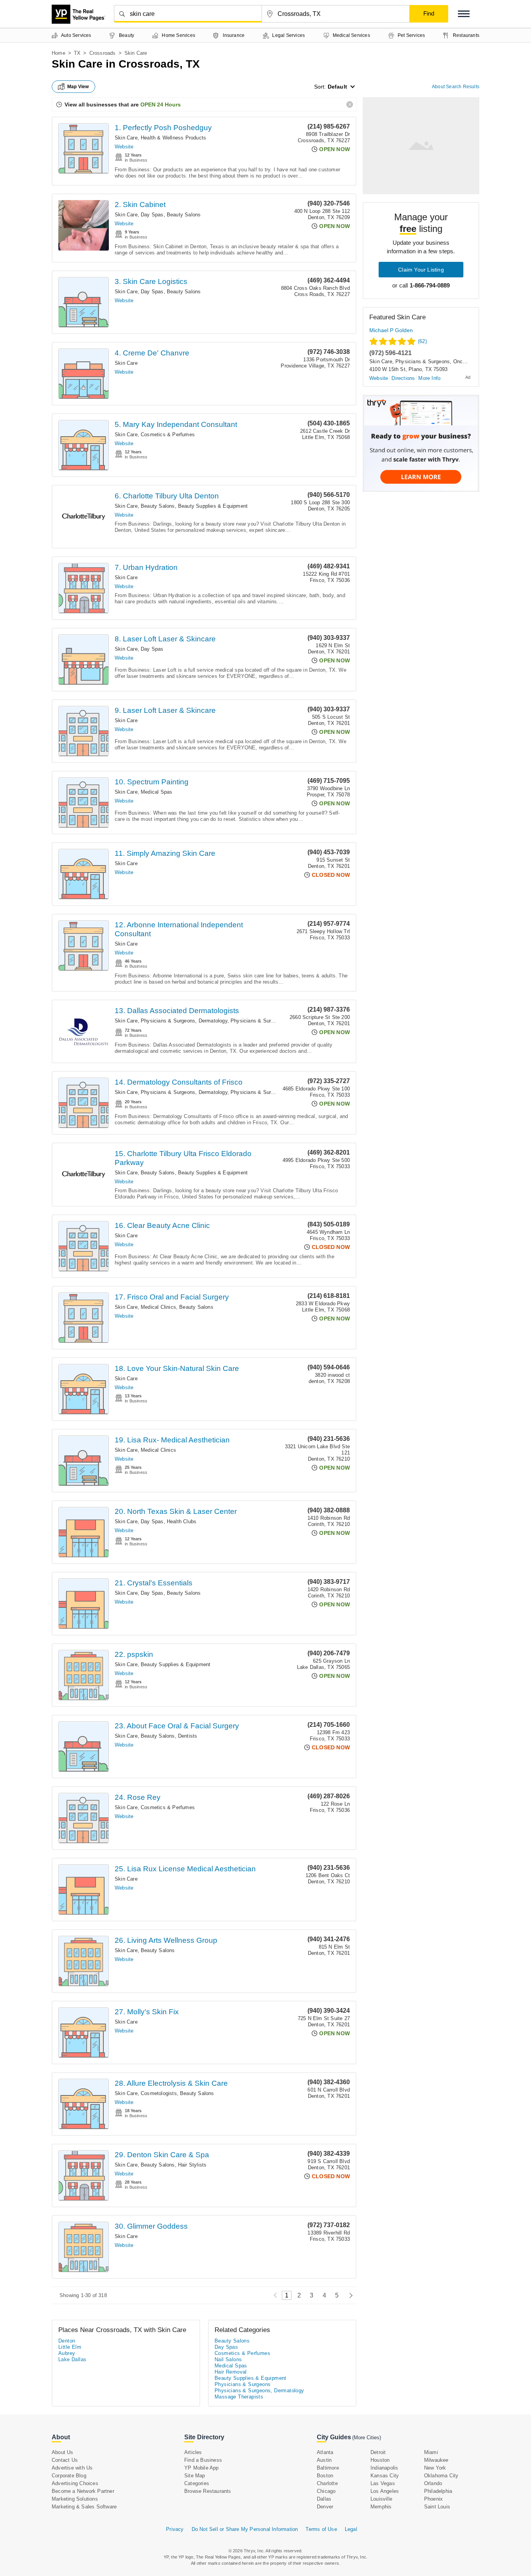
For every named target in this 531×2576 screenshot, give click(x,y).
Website (124, 147)
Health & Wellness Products (173, 138)
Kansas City (385, 2476)
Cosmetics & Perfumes (168, 435)
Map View (78, 87)
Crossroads (103, 53)
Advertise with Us (72, 2468)
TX (77, 53)
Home (59, 53)
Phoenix (433, 2499)
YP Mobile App (202, 2468)
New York (435, 2468)
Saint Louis (437, 2507)
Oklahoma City (441, 2476)
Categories (197, 2483)
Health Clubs (182, 1521)
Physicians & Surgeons (243, 2384)
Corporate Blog (69, 2476)
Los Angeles (385, 2491)
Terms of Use (321, 2529)
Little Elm (70, 2347)
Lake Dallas (72, 2359)
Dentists (188, 1736)
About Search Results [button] (456, 87)
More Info (429, 378)
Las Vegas (383, 2483)
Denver (325, 2507)
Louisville (381, 2499)
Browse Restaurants (208, 2491)
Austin (324, 2460)
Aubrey (67, 2353)
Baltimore (328, 2468)
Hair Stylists (192, 2165)
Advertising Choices (75, 2483)
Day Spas (152, 215)
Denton (67, 2341)
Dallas (324, 2499)
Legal (351, 2529)
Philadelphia (438, 2491)
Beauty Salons (184, 215)
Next (349, 2295)
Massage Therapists (239, 2397)
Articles (193, 2452)
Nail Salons (228, 2359)
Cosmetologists (159, 2093)
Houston (380, 2460)
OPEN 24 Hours (161, 105)
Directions (403, 378)
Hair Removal (231, 2372)
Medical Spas (156, 792)
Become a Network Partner (83, 2491)
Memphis (381, 2507)
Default (337, 87)
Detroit (378, 2452)
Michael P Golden (391, 330)
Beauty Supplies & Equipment (213, 506)
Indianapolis (384, 2468)
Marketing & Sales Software (84, 2507)
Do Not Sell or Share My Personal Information (245, 2529)
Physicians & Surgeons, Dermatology (184, 1021)
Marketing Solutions (75, 2499)
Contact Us (65, 2460)
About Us (63, 2452)
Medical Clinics (158, 1307)
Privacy (175, 2529)
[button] (464, 14)
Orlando (433, 2483)
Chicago (326, 2491)
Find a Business (203, 2460)
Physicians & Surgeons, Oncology (435, 361)
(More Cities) (367, 2438)
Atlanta (325, 2452)
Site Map (195, 2476)
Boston (325, 2476)
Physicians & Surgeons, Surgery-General (278, 1021)
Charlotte (327, 2483)
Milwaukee (436, 2460)
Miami (431, 2452)
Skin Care (126, 138)
